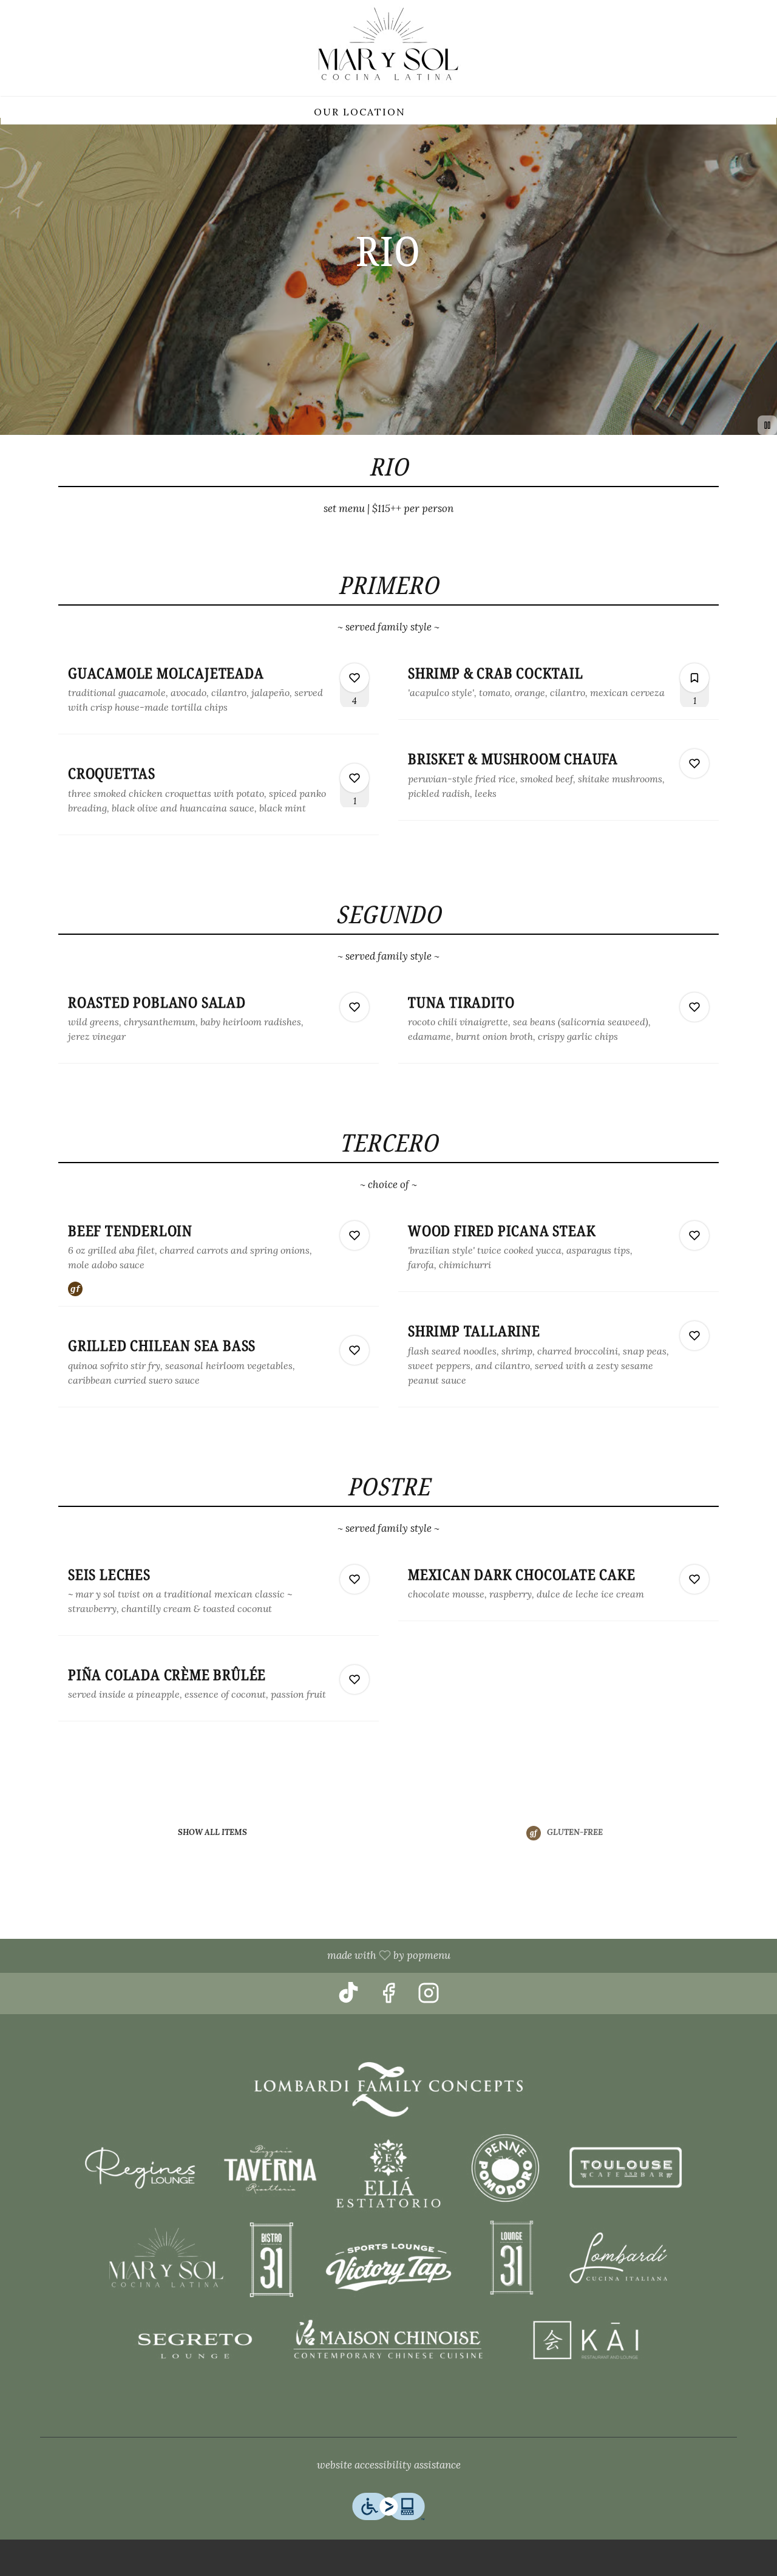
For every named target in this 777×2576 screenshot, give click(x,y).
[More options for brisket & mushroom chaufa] (694, 764)
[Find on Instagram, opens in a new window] (429, 1997)
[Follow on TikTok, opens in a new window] (348, 1997)
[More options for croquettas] (355, 778)
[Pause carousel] (767, 425)
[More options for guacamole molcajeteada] (355, 678)
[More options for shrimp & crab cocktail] (694, 678)
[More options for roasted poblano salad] (355, 1007)
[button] (219, 694)
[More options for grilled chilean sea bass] (355, 1350)
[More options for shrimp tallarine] (694, 1336)
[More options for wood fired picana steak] (694, 1235)
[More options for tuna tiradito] (694, 1007)
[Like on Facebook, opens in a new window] (388, 1997)
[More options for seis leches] (355, 1579)
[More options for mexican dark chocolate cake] (694, 1579)
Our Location (360, 112)
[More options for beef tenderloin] (355, 1235)
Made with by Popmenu (230, 1956)
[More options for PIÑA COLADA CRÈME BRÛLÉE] (355, 1679)
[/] (388, 2221)
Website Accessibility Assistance (389, 2465)
